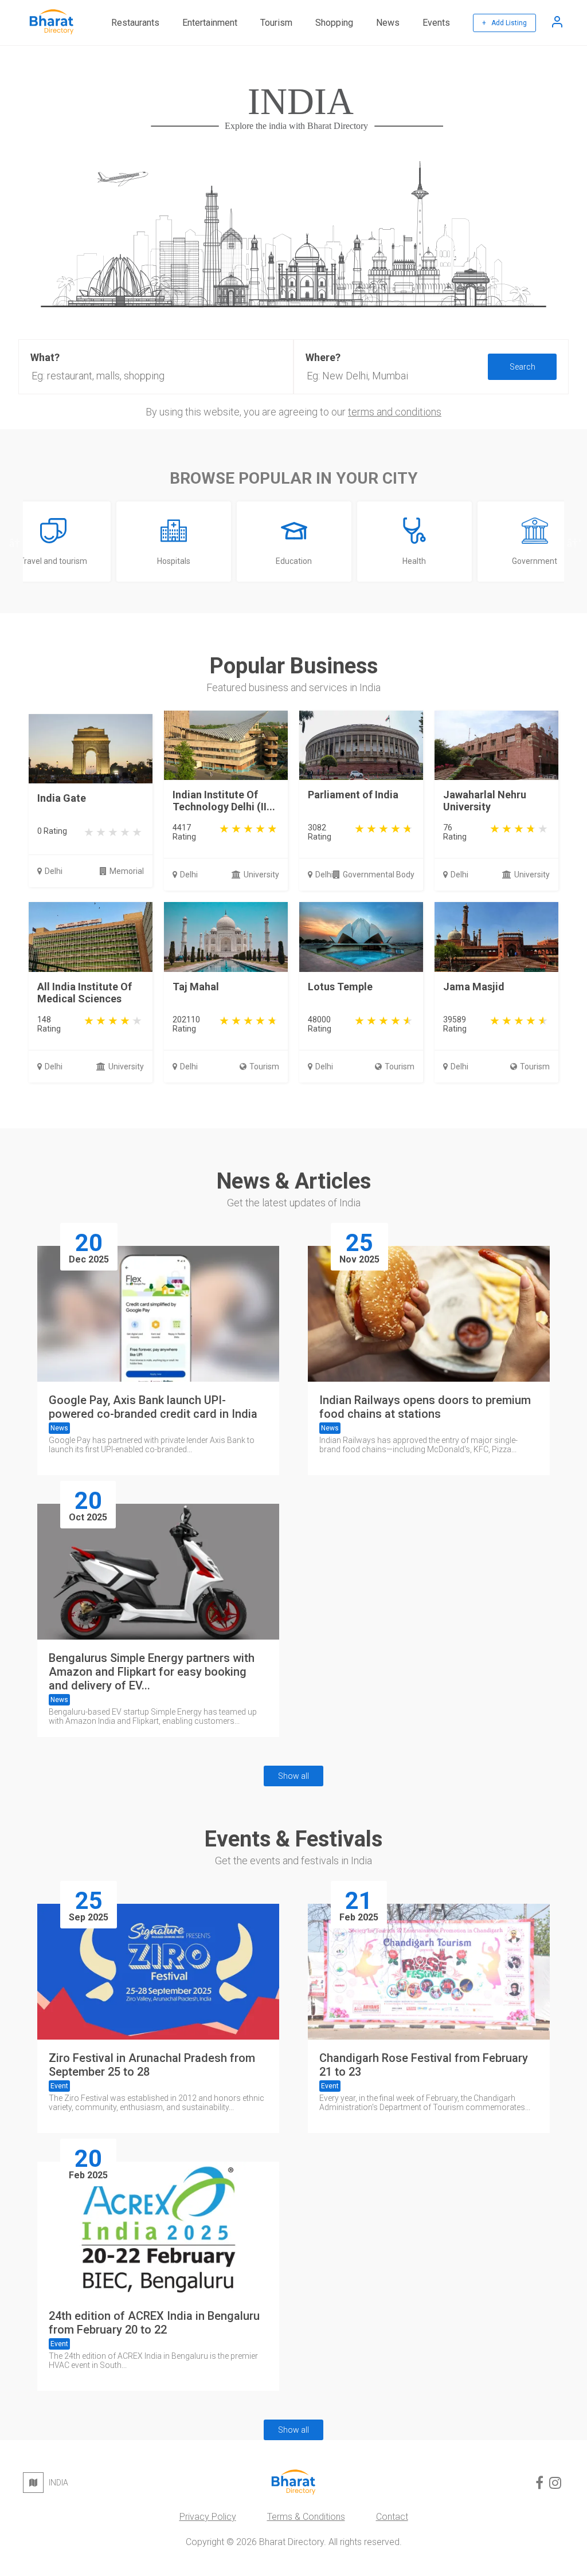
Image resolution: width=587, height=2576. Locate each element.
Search (523, 367)
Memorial (127, 871)
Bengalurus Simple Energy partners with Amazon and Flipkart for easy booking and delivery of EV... (152, 1672)
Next (573, 542)
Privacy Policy (208, 2517)
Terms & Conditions (306, 2517)
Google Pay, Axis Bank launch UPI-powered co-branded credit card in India (153, 1407)
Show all (293, 1776)
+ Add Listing (504, 23)
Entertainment (210, 23)
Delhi (54, 871)
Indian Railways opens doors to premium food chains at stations (425, 1407)
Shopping (334, 23)
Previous (14, 542)
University (261, 875)
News (388, 23)
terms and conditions (395, 412)
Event (59, 2086)
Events (436, 23)
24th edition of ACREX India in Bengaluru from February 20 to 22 (154, 2323)
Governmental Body (379, 875)
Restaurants (135, 23)
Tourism (276, 23)
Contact (392, 2517)
